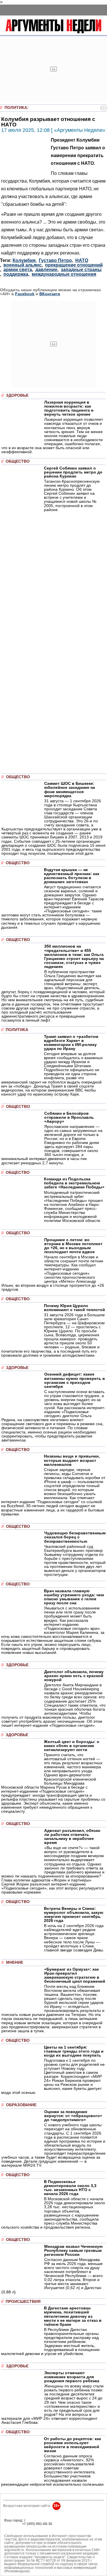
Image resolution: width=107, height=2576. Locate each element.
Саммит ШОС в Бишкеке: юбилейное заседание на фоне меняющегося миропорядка (70, 789)
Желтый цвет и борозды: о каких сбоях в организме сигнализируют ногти (72, 1746)
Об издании (14, 2527)
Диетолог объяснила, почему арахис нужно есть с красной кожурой (74, 1676)
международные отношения (64, 274)
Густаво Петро (55, 260)
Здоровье (17, 395)
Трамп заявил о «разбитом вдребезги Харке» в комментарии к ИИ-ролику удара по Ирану (71, 1042)
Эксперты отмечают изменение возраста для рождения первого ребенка (72, 2377)
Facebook (25, 294)
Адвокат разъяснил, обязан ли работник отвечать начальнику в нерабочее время (72, 1836)
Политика (16, 108)
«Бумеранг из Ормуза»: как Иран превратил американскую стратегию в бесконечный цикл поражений (75, 1975)
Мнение (15, 1962)
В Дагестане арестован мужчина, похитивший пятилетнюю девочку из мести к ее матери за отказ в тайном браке (73, 2316)
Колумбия (24, 260)
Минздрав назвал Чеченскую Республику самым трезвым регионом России (73, 2250)
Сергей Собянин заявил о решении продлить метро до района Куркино (73, 472)
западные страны (81, 270)
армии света (18, 270)
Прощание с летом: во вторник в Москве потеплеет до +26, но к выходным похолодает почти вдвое (73, 1246)
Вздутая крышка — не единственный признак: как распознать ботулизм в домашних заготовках (72, 876)
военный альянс (23, 265)
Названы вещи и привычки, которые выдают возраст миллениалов (72, 1460)
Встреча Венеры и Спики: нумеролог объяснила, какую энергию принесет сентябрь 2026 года (74, 1914)
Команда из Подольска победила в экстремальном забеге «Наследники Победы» (74, 1183)
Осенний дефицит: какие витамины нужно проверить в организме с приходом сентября (75, 1380)
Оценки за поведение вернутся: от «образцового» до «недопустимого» (73, 2116)
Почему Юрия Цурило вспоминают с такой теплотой (74, 1308)
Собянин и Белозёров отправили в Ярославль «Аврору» (69, 1117)
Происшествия (23, 2302)
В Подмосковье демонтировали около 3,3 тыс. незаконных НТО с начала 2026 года (70, 2188)
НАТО (82, 260)
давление (46, 270)
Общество (18, 461)
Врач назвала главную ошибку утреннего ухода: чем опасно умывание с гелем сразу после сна (74, 1597)
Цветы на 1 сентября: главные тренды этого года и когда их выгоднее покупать (74, 2051)
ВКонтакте (50, 294)
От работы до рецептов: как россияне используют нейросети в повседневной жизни (72, 2445)
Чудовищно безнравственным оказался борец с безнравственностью (75, 1537)
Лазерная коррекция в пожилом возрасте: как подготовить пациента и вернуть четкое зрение (69, 408)
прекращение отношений (74, 265)
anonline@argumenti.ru (23, 2532)
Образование (21, 2105)
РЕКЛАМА (13, 2524)
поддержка (16, 274)
